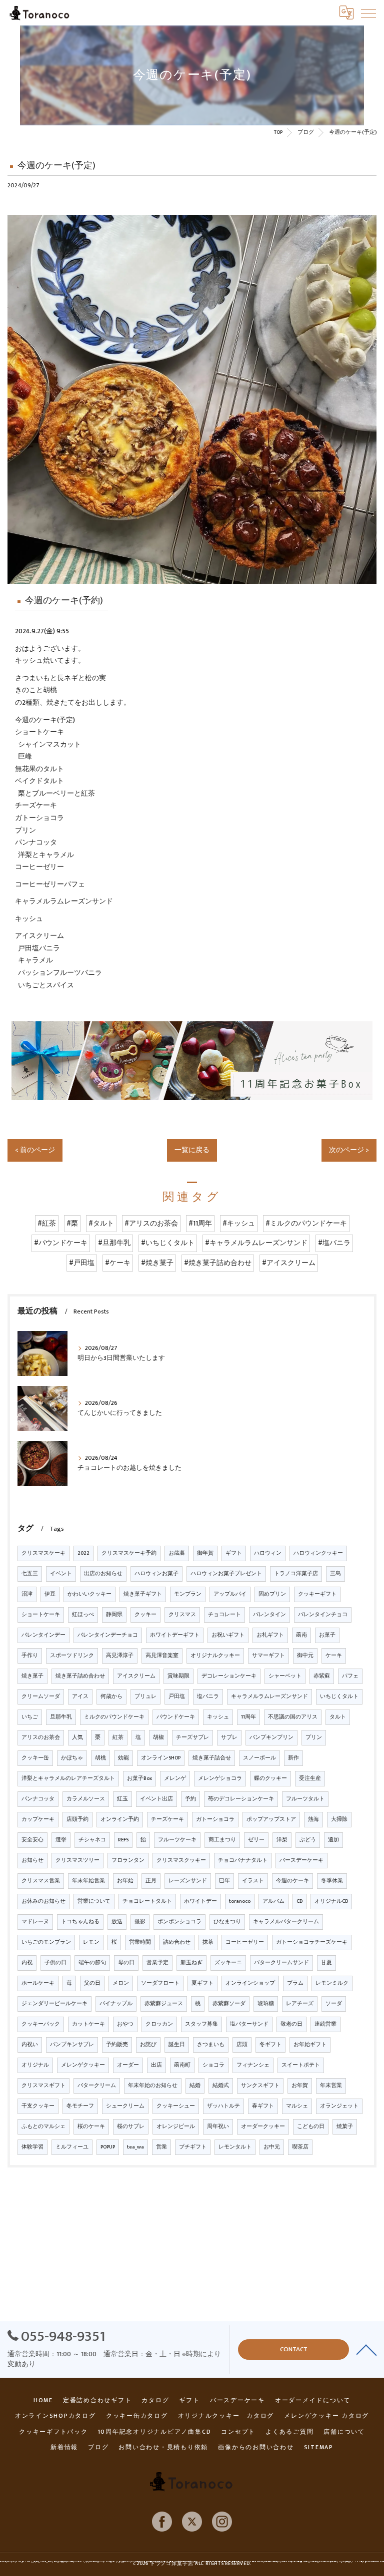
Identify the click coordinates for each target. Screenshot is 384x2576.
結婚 (195, 2086)
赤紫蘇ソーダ (229, 2004)
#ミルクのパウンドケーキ (306, 1224)
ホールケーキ (38, 1983)
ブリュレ (145, 1697)
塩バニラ (208, 1697)
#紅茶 (47, 1224)
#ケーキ (118, 1263)
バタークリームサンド (281, 1963)
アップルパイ (230, 1594)
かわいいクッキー (89, 1594)
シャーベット (285, 1676)
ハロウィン (268, 1553)
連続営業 (325, 2024)
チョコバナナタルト (243, 1860)
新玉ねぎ (191, 1963)
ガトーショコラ (215, 1819)
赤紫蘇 (322, 1676)
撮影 (140, 1922)
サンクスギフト (260, 2086)
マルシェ (297, 2106)
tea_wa (135, 2147)
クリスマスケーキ (43, 1553)
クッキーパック (41, 2024)
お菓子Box (139, 1778)
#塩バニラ (334, 1243)
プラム (295, 1983)
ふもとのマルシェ (43, 2127)
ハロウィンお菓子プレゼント (226, 1574)
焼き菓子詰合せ (212, 1758)
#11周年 (200, 1224)
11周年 (248, 1717)
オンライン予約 (120, 1819)
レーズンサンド (188, 1881)
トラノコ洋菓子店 (296, 1574)
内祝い (30, 2045)
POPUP (108, 2147)
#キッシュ (239, 1224)
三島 (335, 1574)
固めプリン (272, 1594)
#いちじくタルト (168, 1243)
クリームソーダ (41, 1697)
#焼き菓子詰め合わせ (218, 1263)
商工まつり (222, 1840)
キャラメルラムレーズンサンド (269, 1697)
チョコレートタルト (147, 1901)
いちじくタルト (339, 1697)
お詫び (148, 2045)
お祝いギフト (228, 1635)
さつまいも (211, 2045)
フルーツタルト (305, 1799)
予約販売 (117, 2045)
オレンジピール (176, 2127)
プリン (314, 1737)
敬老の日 (291, 2024)
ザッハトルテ (223, 2106)
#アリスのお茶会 (151, 1224)
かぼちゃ (72, 1758)
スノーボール (259, 1758)
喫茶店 (300, 2147)
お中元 (272, 2147)
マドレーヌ (35, 1922)
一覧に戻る (192, 1150)
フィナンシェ (253, 2065)
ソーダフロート (160, 1983)
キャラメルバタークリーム (286, 1922)
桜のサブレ (131, 2127)
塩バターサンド (249, 2024)
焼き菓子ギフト (143, 1594)
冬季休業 (332, 1881)
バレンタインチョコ (323, 1615)
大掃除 (339, 1819)
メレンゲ (175, 1778)
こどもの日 (311, 2127)
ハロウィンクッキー (318, 1553)
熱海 (313, 1819)
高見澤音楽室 (162, 1656)
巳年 (224, 1881)
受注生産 (310, 1778)
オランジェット (339, 2106)
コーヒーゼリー (245, 1942)
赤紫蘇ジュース (164, 2004)
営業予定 (157, 1963)
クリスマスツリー (77, 1860)
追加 (333, 1840)
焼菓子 (345, 2127)
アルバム (273, 1901)
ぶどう (308, 1840)
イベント (61, 1574)
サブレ (229, 1737)
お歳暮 (177, 1553)
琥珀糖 (266, 2004)
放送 (117, 1922)
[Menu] (368, 12)
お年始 (125, 1881)
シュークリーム (125, 2106)
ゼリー (256, 1840)
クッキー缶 (35, 1758)
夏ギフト (202, 1983)
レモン (91, 1942)
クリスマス (182, 1615)
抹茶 (208, 1942)
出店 (156, 2065)
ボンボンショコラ (179, 1922)
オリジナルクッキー (215, 1656)
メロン (121, 1983)
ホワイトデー (200, 1901)
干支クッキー (38, 2106)
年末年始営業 (88, 1881)
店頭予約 (77, 1819)
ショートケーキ (41, 1615)
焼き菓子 (32, 1676)
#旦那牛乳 (114, 1243)
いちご (30, 1717)
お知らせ (32, 1860)
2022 (83, 1553)
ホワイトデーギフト (175, 1635)
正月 (151, 1881)
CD (299, 1901)
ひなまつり (227, 1922)
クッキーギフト (317, 1594)
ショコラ (213, 2065)
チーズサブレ (192, 1737)
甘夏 (326, 1963)
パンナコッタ (38, 1799)
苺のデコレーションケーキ (241, 1799)
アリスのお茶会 (41, 1737)
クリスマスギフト (43, 2086)
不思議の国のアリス (293, 1717)
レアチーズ (300, 2004)
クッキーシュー (176, 2106)
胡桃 (100, 1758)
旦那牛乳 (61, 1717)
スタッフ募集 (201, 2024)
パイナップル (116, 2004)
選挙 (61, 1840)
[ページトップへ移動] (366, 2349)
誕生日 (177, 2045)
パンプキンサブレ (72, 2045)
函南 (301, 1635)
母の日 (126, 1963)
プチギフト (193, 2147)
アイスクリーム (136, 1676)
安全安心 (32, 1840)
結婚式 (221, 2086)
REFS (123, 1840)
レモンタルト (235, 2147)
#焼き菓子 (157, 1263)
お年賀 (300, 2086)
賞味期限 (178, 1676)
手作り (30, 1656)
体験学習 (32, 2147)
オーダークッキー (263, 2127)
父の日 (92, 1983)
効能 (123, 1758)
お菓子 (327, 1635)
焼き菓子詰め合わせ (80, 1676)
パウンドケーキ (176, 1717)
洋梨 (282, 1840)
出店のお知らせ (103, 1574)
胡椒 (158, 1737)
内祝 (27, 1963)
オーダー (128, 2065)
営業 (161, 2147)
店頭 (242, 2045)
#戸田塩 (82, 1263)
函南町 (182, 2065)
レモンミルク (332, 1983)
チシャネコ (92, 1840)
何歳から (111, 1697)
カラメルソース (86, 1799)
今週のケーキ (292, 1881)
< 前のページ (35, 1150)
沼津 (27, 1594)
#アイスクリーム (289, 1263)
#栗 (72, 1224)
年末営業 (331, 2086)
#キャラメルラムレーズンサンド (256, 1243)
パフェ (350, 1676)
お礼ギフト (270, 1635)
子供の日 (55, 1963)
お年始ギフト (310, 2045)
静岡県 (114, 1615)
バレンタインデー (43, 1635)
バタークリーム (97, 2086)
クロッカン (159, 2024)
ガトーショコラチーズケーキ (312, 1942)
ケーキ (334, 1656)
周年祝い (218, 2127)
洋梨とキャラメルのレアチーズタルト (68, 1778)
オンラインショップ (250, 1983)
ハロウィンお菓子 (156, 1574)
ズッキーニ (228, 1963)
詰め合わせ (177, 1942)
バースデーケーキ (301, 1860)
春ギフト (263, 2106)
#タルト (101, 1224)
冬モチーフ (80, 2106)
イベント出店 (156, 1799)
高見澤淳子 (120, 1656)
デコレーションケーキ (229, 1676)
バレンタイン (269, 1615)
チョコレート (224, 1615)
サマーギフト (268, 1656)
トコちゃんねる (80, 1922)
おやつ (125, 2024)
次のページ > (349, 1150)
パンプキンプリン (271, 1737)
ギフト (234, 1553)
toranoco (240, 1901)
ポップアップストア (271, 1819)
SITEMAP (319, 2447)
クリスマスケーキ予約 (129, 1553)
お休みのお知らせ (43, 1901)
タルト (338, 1717)
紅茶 (118, 1737)
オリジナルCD (331, 1901)
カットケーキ (88, 2024)
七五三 (30, 1574)
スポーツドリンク (72, 1656)
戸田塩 (177, 1697)
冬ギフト (270, 2045)
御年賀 (205, 1553)
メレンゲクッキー (83, 2065)
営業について (94, 1901)
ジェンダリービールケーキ (54, 2004)
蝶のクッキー (270, 1778)
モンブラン (188, 1594)
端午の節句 (92, 1963)
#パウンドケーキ (61, 1243)
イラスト (253, 1881)
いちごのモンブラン (46, 1942)
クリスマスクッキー (181, 1860)
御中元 (305, 1656)
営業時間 (140, 1942)
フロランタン (128, 1860)
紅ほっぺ (83, 1615)
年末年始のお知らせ (153, 2086)
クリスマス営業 (41, 1881)
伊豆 (50, 1594)
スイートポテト (301, 2065)
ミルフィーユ (72, 2147)
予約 (190, 1799)
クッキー (145, 1615)
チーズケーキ (167, 1819)
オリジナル (35, 2065)
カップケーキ (38, 1819)
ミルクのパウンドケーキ (114, 1717)
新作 (293, 1758)
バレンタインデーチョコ (108, 1635)
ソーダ (334, 2004)
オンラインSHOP (161, 1758)
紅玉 (122, 1799)
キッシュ (218, 1717)
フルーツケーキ (177, 1840)
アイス (80, 1697)
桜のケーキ (91, 2127)
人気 (77, 1737)
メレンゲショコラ (220, 1778)
